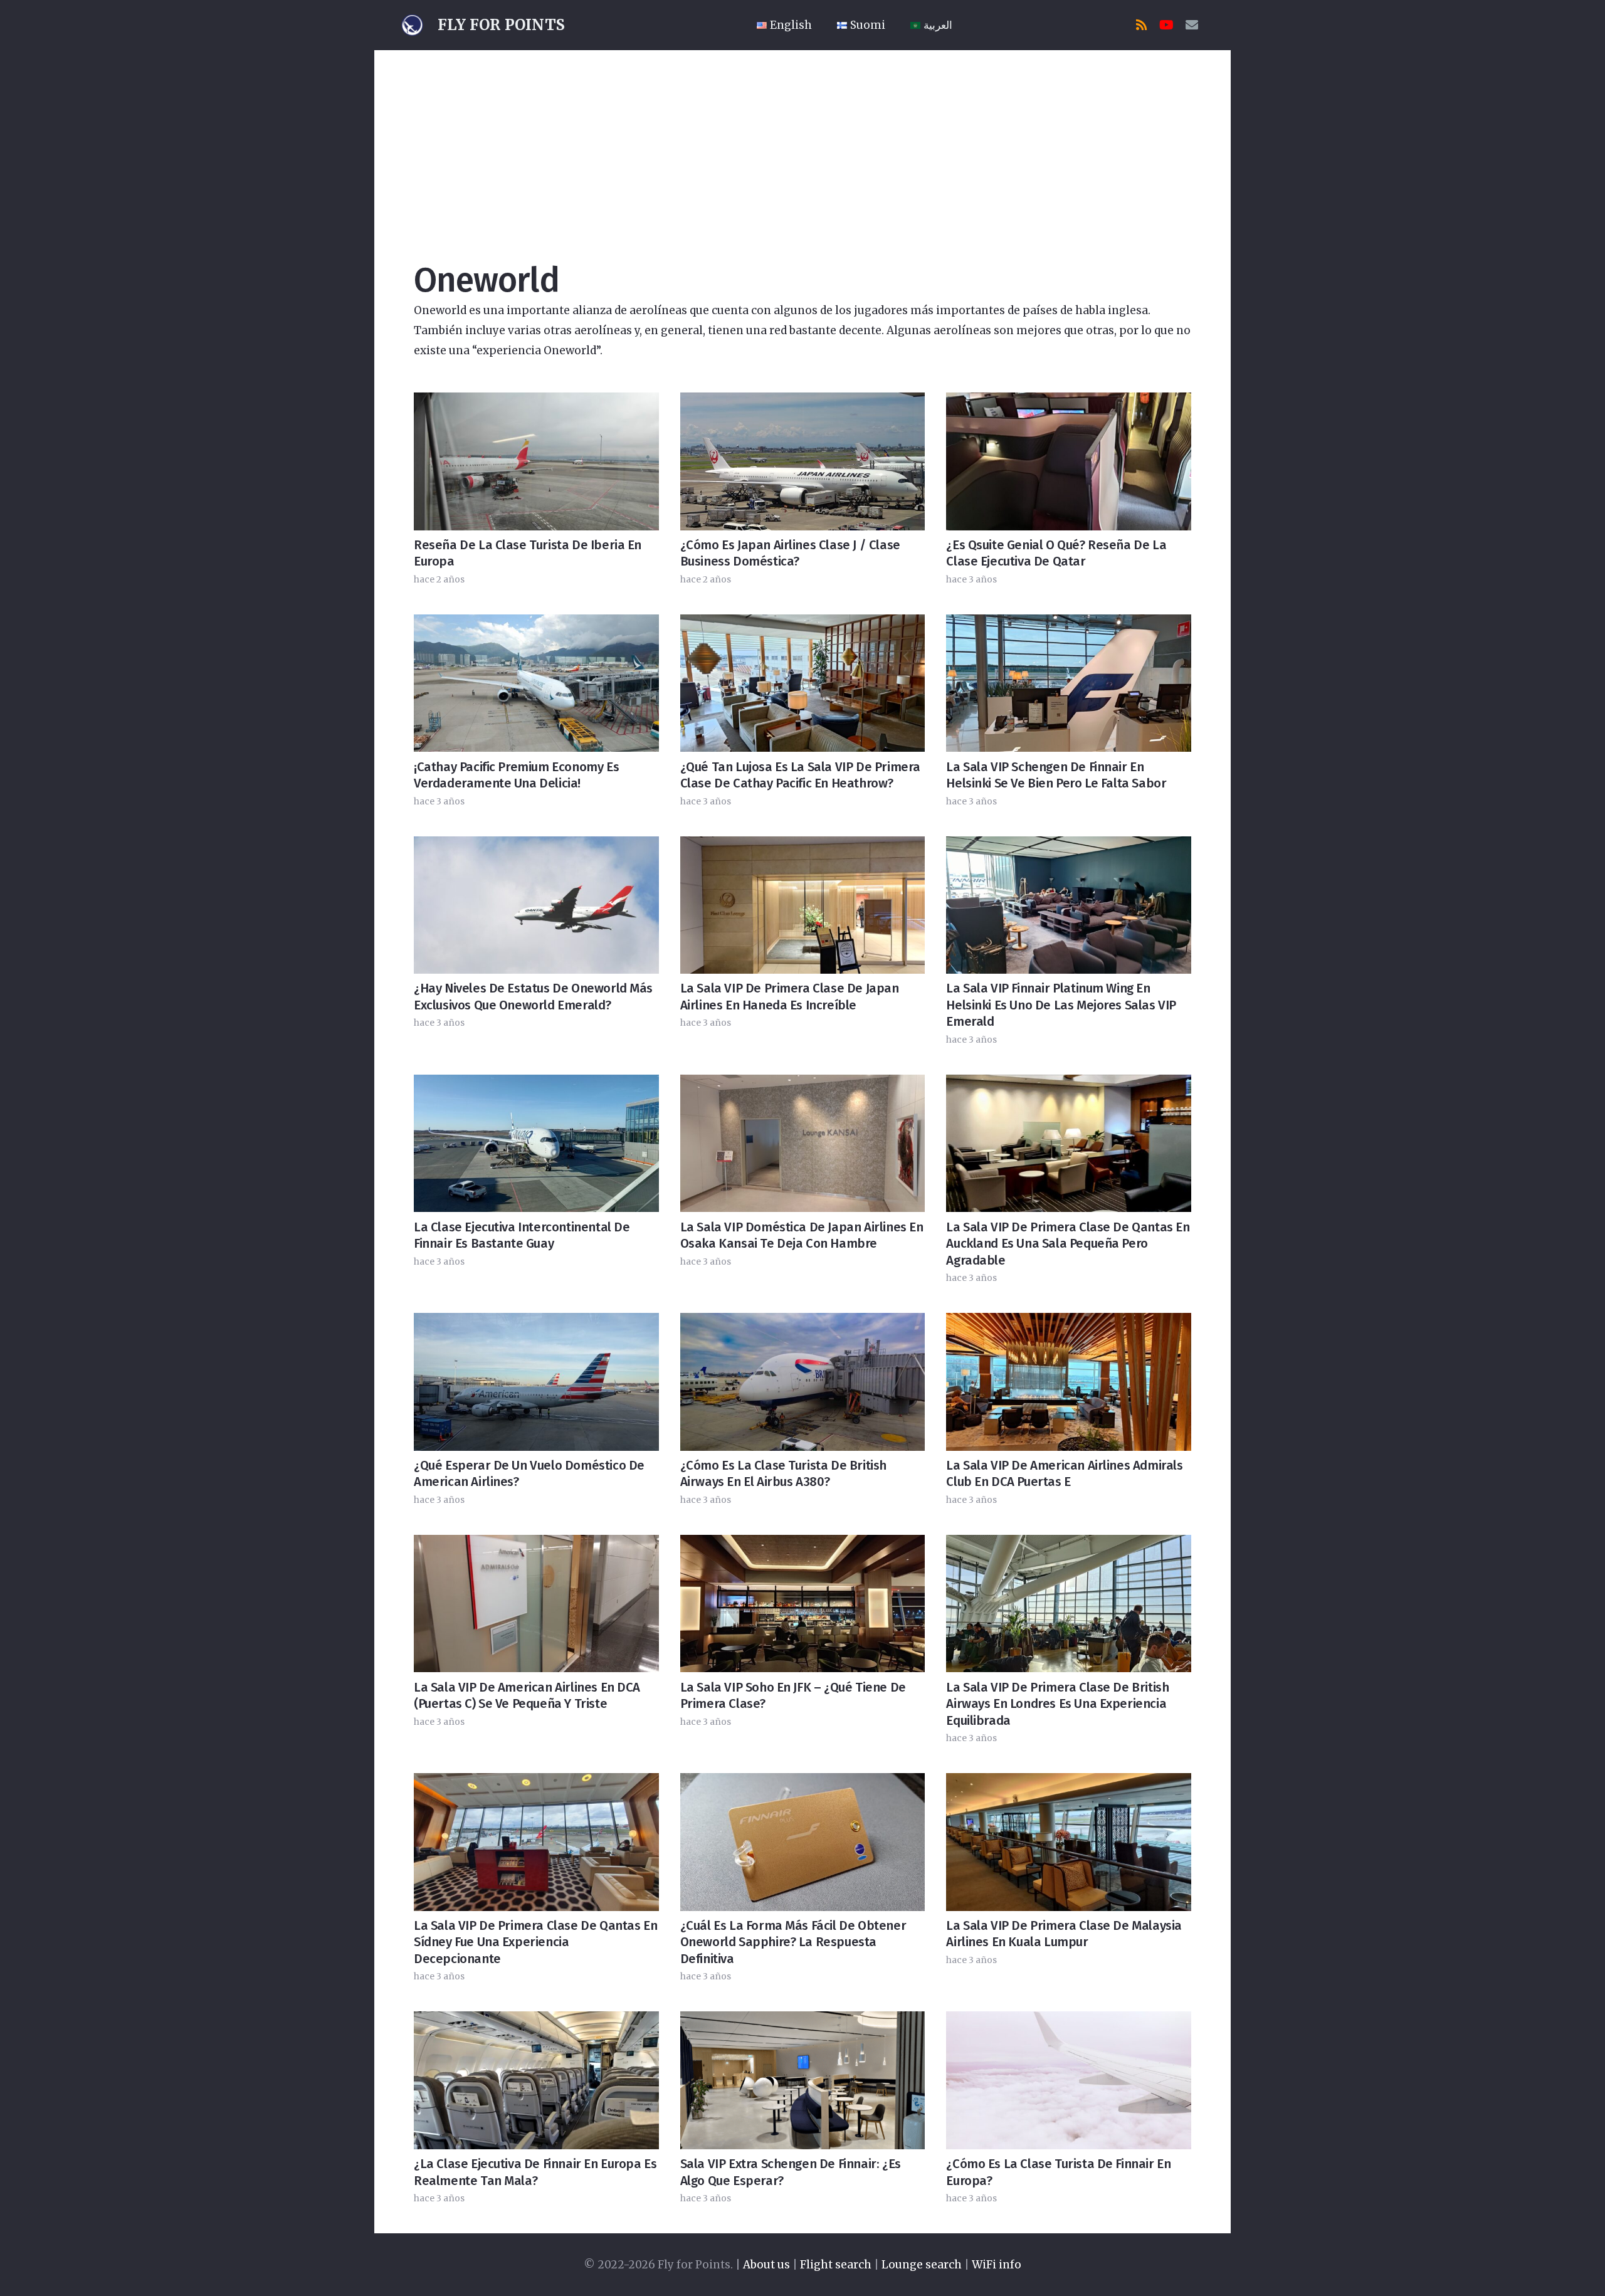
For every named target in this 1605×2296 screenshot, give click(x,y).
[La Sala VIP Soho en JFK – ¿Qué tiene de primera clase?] (803, 1604)
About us (766, 2265)
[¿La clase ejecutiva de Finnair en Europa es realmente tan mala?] (536, 2080)
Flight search (836, 2265)
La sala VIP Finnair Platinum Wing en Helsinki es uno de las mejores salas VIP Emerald (1061, 1005)
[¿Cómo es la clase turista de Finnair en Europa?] (1069, 2080)
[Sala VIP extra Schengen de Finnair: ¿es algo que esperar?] (803, 2080)
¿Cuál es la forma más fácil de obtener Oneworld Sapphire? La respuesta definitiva (793, 1942)
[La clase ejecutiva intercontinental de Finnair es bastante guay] (536, 1143)
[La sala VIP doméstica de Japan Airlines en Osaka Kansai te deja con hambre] (803, 1143)
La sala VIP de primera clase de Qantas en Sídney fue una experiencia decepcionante (535, 1942)
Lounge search (922, 2265)
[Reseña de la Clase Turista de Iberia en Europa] (536, 461)
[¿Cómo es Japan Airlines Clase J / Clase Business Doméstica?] (803, 461)
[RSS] (1142, 25)
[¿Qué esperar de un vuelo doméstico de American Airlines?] (536, 1382)
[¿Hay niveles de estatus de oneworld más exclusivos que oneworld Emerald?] (536, 905)
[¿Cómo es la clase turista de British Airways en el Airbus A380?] (803, 1382)
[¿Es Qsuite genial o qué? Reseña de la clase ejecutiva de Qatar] (1069, 461)
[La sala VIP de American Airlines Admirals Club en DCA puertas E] (1069, 1382)
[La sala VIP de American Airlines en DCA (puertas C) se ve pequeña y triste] (536, 1604)
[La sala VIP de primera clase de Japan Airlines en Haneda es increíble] (803, 905)
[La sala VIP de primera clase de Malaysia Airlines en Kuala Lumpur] (1069, 1842)
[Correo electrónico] (1192, 25)
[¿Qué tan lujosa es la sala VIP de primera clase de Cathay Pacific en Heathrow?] (803, 683)
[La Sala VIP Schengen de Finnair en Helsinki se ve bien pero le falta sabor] (1069, 683)
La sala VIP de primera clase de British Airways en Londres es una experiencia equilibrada (1057, 1704)
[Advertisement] (802, 144)
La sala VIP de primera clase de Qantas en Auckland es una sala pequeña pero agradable (1068, 1244)
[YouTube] (1167, 25)
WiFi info (997, 2265)
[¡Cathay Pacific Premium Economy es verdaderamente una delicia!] (536, 683)
